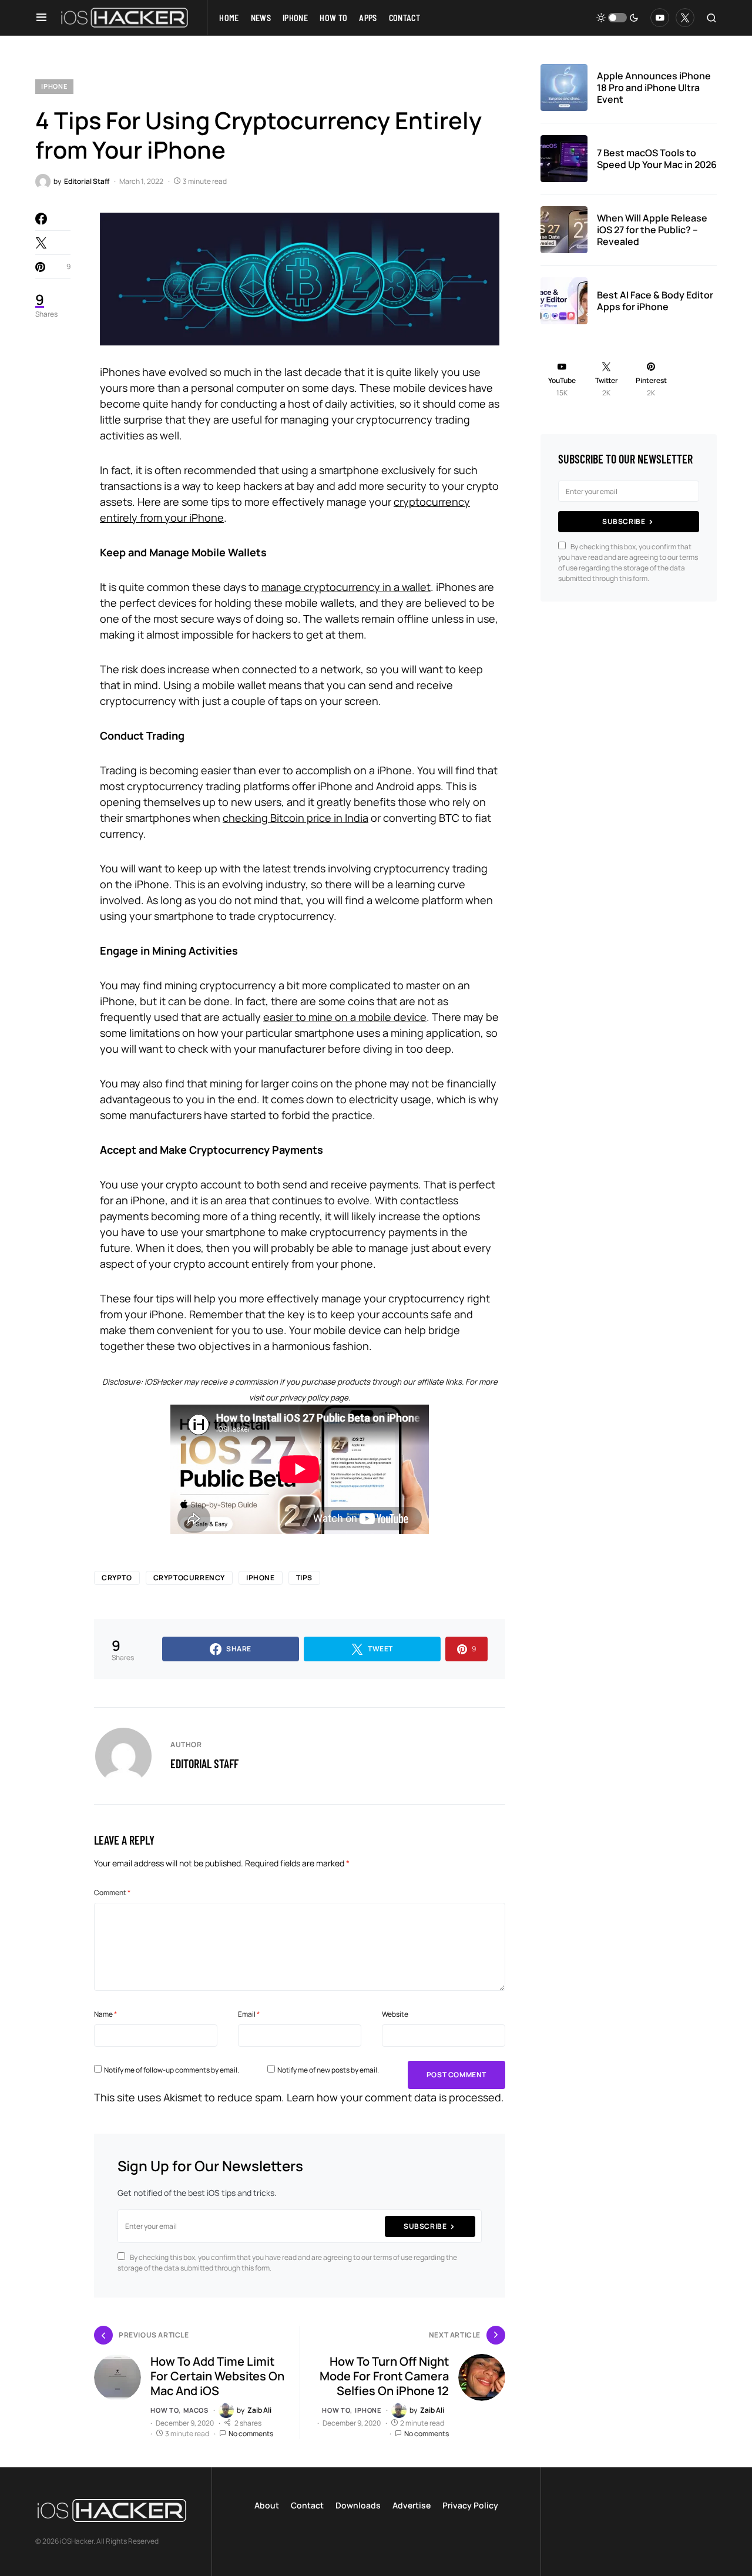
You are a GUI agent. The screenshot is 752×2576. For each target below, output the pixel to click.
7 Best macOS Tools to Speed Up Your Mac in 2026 (657, 159)
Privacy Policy (470, 2505)
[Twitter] (685, 18)
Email (249, 2014)
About (267, 2505)
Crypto (117, 1578)
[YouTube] (660, 18)
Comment (112, 1892)
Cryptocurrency (189, 1578)
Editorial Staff (204, 1764)
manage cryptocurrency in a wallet (346, 587)
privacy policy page (314, 1398)
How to (164, 2410)
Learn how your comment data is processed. (395, 2097)
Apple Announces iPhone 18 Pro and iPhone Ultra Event (654, 88)
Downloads (358, 2505)
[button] (41, 18)
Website (395, 2014)
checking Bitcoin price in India (296, 818)
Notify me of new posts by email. (328, 2070)
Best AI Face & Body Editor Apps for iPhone (655, 301)
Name (105, 2014)
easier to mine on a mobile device (345, 1017)
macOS (196, 2410)
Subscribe (425, 2226)
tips (304, 1578)
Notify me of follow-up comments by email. (172, 2070)
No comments (251, 2434)
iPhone (54, 86)
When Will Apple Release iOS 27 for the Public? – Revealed (652, 230)
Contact (307, 2505)
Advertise (412, 2505)
